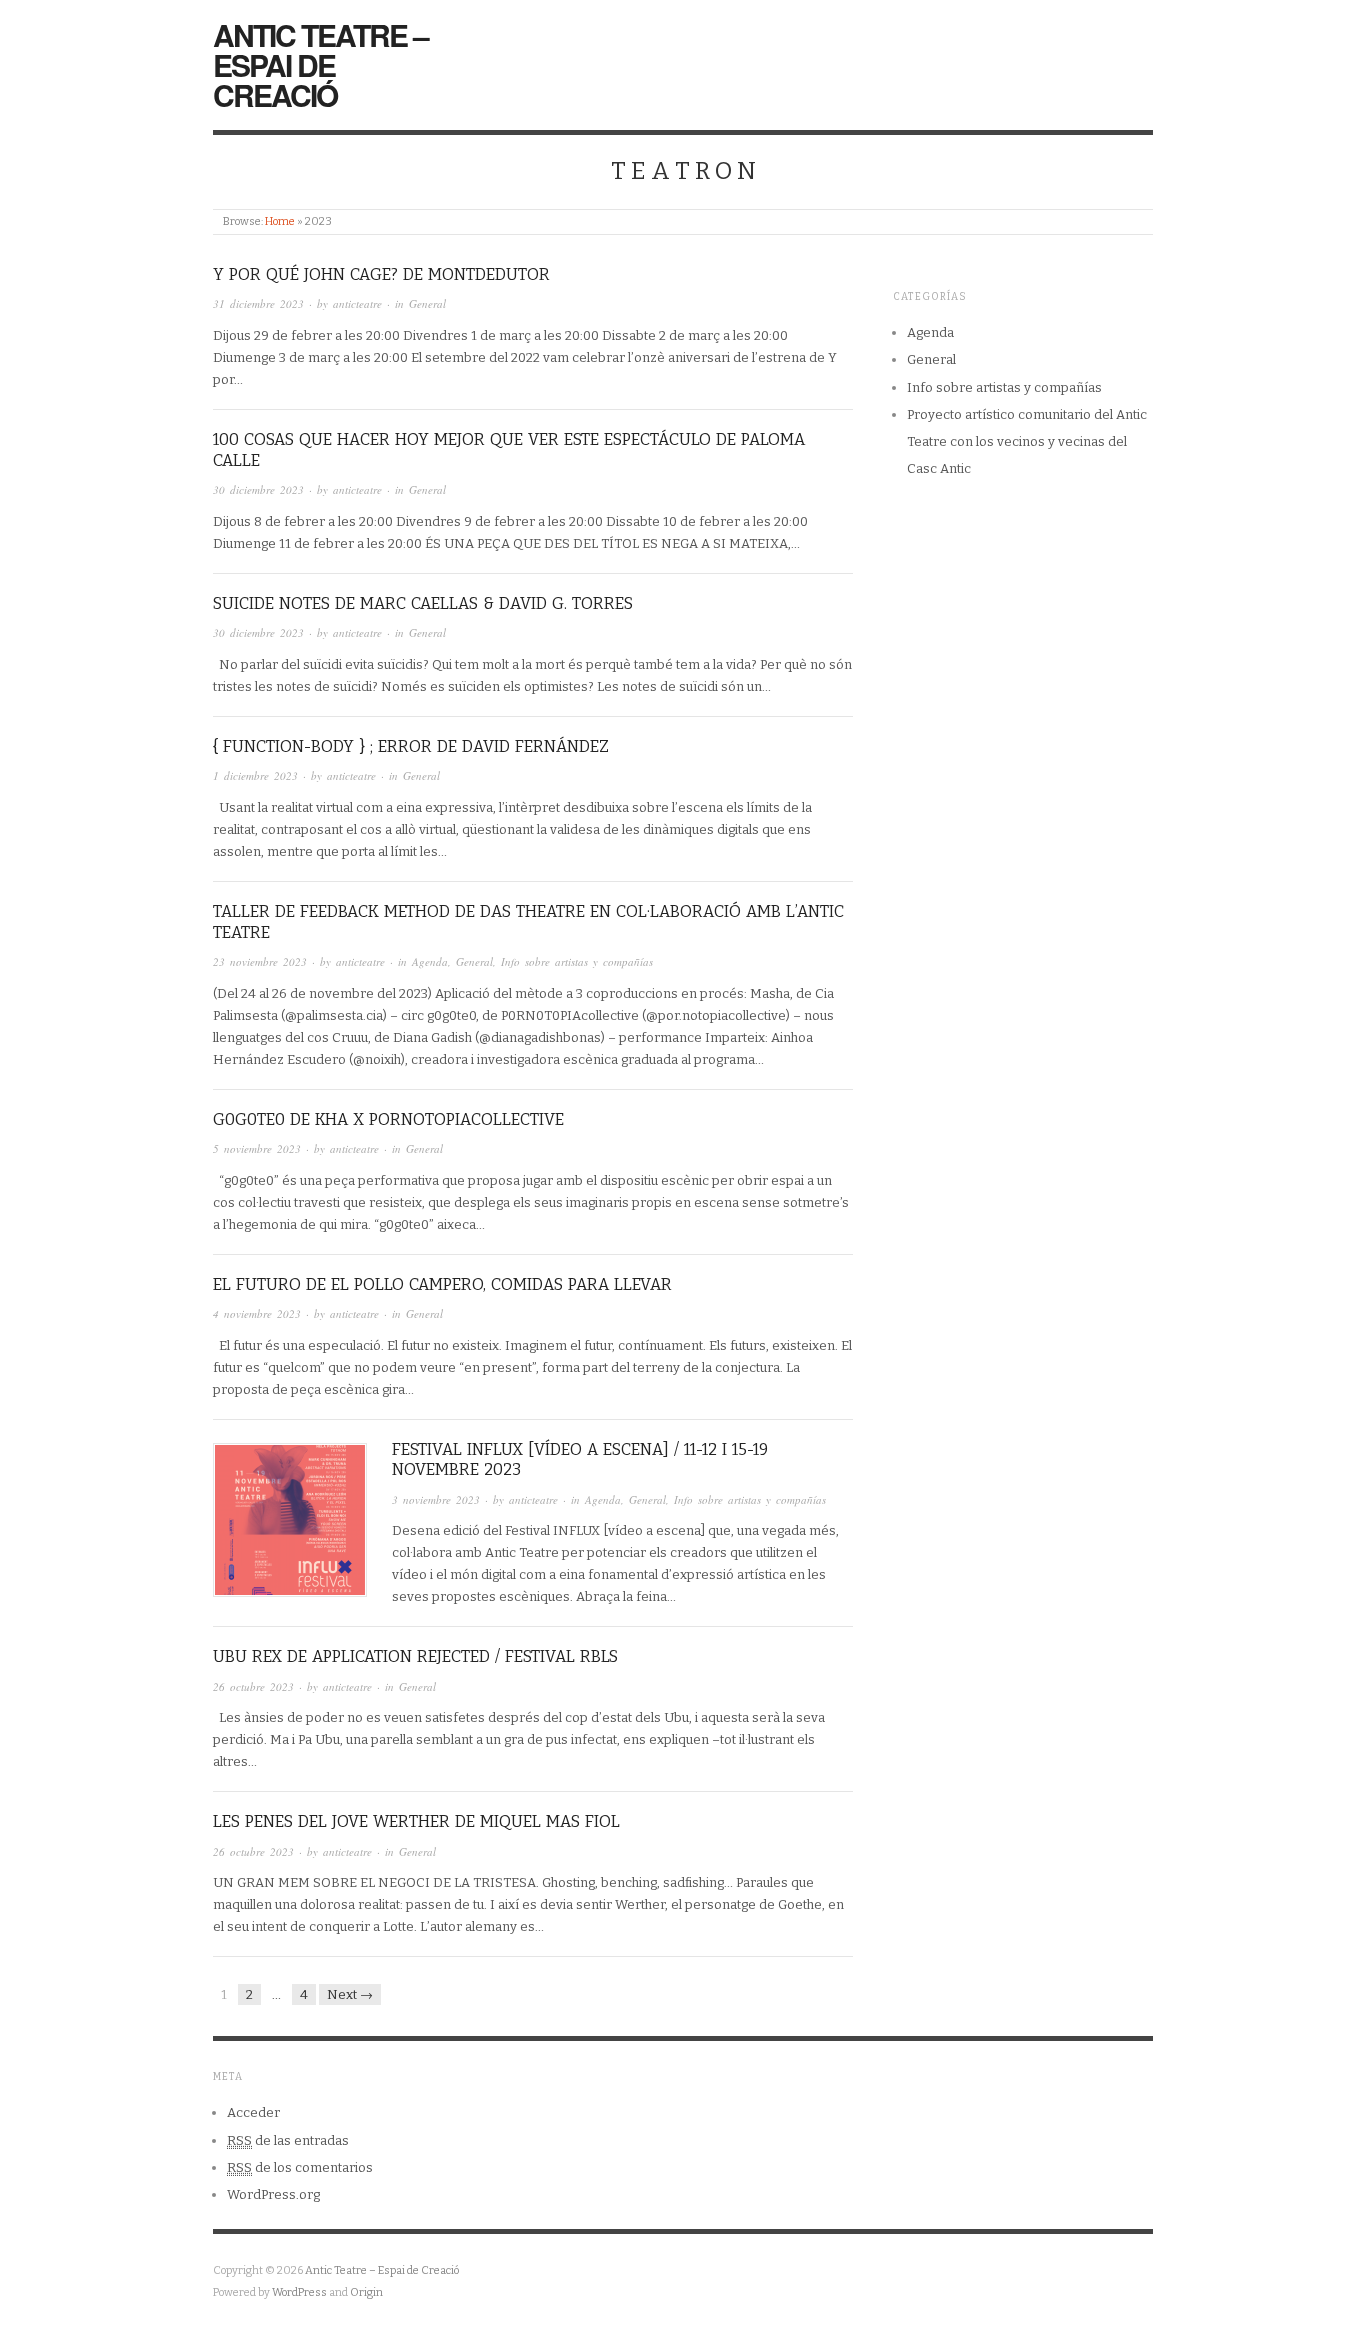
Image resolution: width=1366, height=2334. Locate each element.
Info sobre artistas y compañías (577, 961)
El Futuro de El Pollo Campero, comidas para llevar (442, 1284)
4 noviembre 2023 (257, 1313)
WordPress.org (273, 2194)
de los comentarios (300, 2167)
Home (280, 221)
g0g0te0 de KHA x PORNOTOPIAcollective (388, 1119)
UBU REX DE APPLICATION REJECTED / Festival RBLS (415, 1656)
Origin (366, 2292)
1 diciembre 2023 (255, 775)
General (427, 303)
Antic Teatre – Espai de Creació (320, 64)
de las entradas (288, 2140)
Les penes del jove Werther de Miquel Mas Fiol (416, 1821)
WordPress (299, 2292)
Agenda (430, 961)
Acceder (253, 2112)
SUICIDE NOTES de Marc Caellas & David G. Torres (423, 603)
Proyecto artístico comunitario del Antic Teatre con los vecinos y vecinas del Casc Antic (1027, 442)
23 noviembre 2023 (260, 961)
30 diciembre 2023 (258, 489)
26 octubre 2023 (253, 1686)
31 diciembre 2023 (258, 303)
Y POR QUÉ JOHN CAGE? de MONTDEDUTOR (381, 274)
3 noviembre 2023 (436, 1499)
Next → (350, 1994)
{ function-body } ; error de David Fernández (411, 746)
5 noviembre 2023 (257, 1148)
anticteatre (357, 303)
